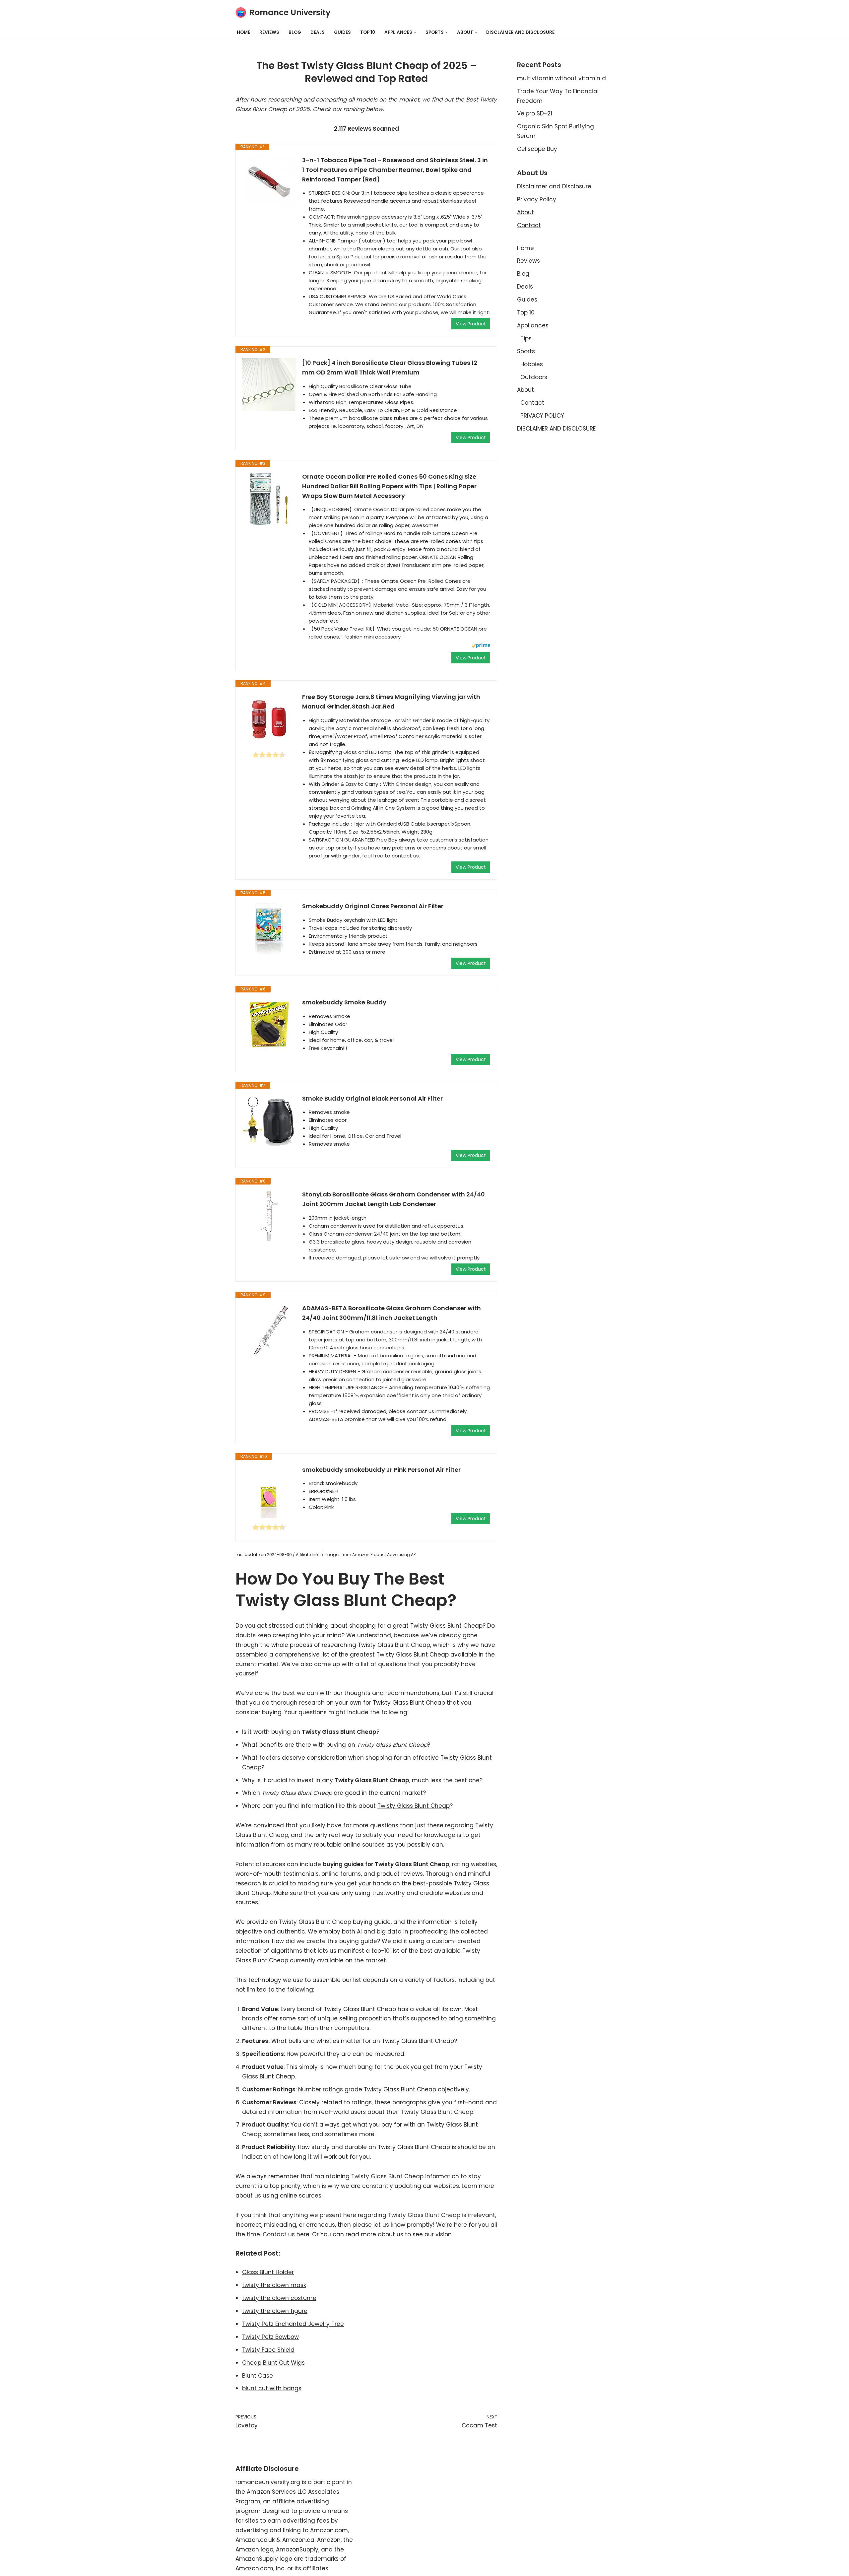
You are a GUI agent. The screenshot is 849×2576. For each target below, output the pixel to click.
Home (243, 32)
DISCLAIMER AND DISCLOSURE (520, 32)
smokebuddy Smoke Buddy (344, 1002)
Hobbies (532, 364)
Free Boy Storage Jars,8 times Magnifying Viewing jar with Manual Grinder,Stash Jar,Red (391, 702)
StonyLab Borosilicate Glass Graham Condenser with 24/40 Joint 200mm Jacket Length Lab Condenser (393, 1199)
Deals (318, 32)
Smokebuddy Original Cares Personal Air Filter (373, 906)
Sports (526, 351)
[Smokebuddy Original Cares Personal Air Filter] (269, 928)
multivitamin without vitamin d (561, 78)
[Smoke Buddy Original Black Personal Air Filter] (269, 1120)
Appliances (533, 325)
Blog (295, 32)
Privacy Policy (537, 199)
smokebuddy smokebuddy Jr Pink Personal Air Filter (381, 1470)
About (525, 212)
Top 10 (368, 32)
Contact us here (286, 2234)
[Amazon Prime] (481, 646)
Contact (529, 225)
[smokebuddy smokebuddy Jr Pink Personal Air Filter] (269, 1492)
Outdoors (534, 377)
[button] (415, 32)
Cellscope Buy (537, 149)
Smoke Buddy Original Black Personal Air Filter (372, 1098)
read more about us (374, 2234)
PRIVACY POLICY (542, 416)
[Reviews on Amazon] (269, 755)
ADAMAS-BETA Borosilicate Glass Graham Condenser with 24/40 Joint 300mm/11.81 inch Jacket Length (392, 1313)
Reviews (269, 32)
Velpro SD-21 (535, 113)
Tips (526, 338)
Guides (342, 32)
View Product (471, 324)
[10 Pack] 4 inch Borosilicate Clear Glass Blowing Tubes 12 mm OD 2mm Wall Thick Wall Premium (390, 368)
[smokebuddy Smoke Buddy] (269, 1024)
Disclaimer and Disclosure (554, 186)
